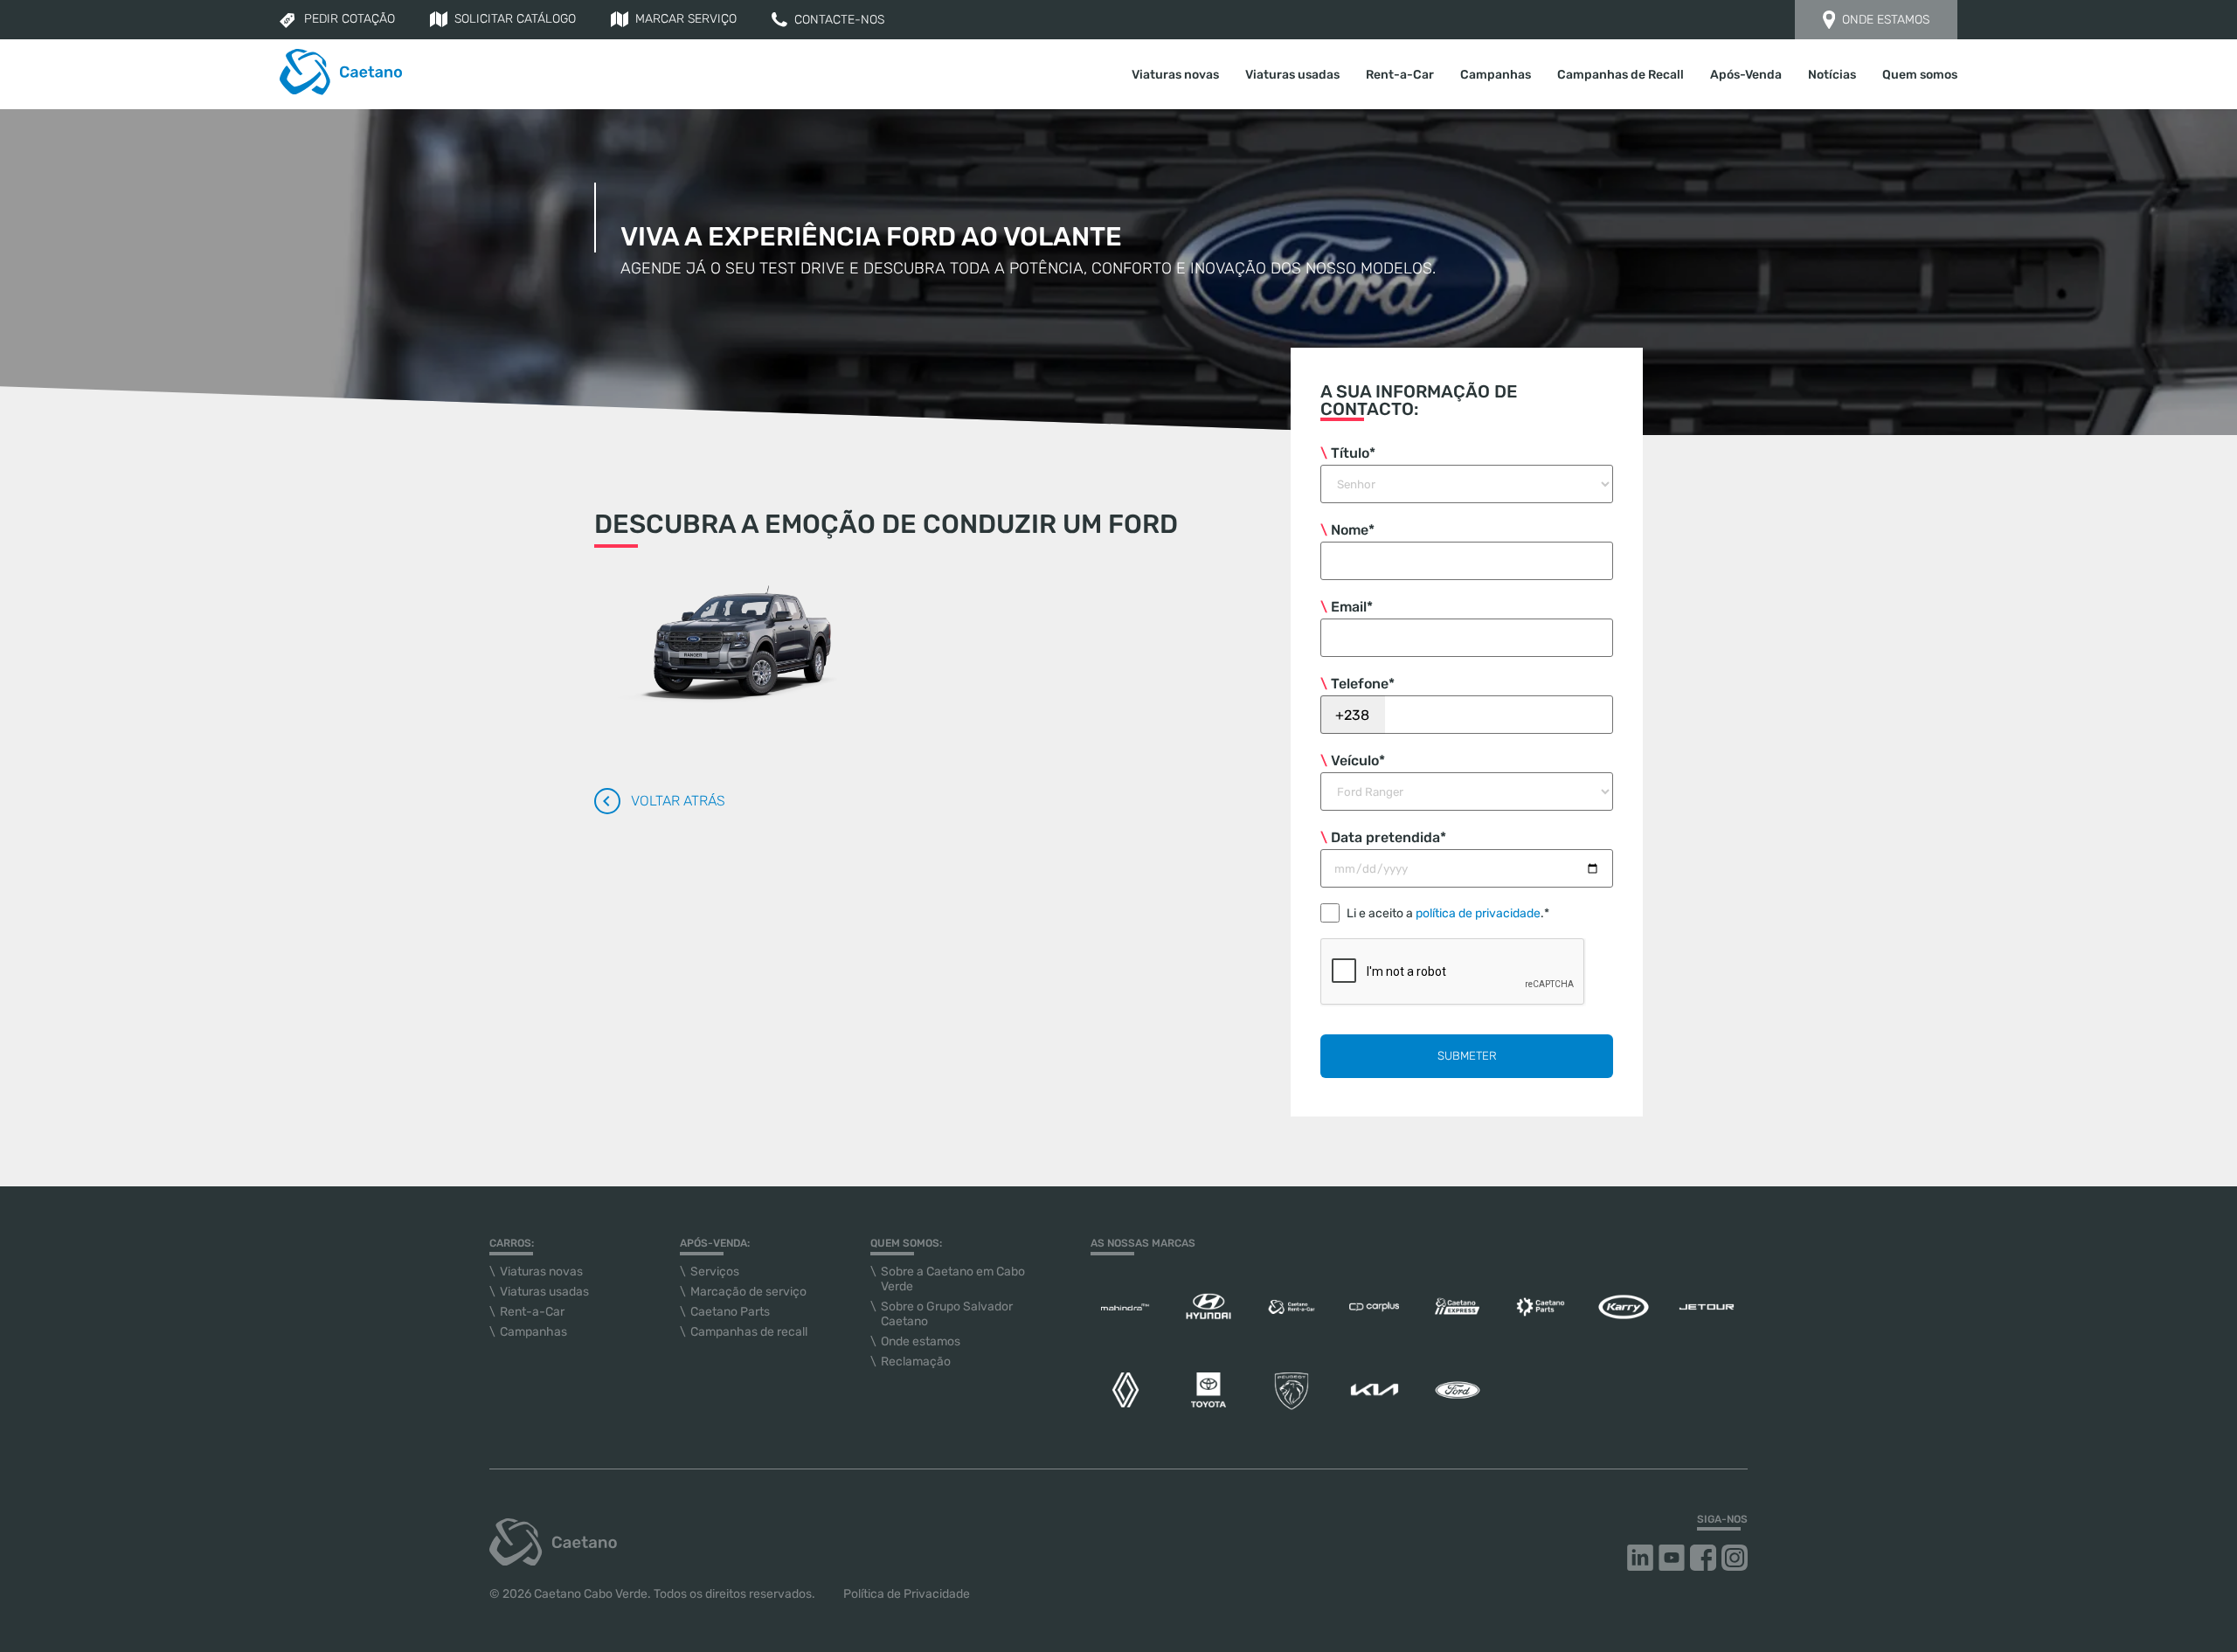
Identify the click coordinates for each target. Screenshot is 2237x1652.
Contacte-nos (839, 20)
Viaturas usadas (1292, 75)
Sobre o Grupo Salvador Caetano (947, 1314)
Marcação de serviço (748, 1292)
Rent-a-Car (1400, 75)
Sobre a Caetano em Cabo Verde (953, 1279)
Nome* (1353, 530)
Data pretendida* (1389, 837)
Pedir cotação (350, 19)
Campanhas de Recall (1621, 75)
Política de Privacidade (907, 1594)
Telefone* (1363, 684)
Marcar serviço (686, 19)
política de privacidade (1478, 913)
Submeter (1467, 1056)
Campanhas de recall (749, 1332)
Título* (1353, 453)
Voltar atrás (678, 801)
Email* (1352, 607)
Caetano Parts (730, 1312)
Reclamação (916, 1362)
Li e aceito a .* (1448, 913)
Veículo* (1358, 760)
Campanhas (1496, 75)
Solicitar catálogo (515, 19)
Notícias (1832, 75)
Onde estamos (1886, 20)
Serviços (715, 1272)
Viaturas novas (541, 1272)
